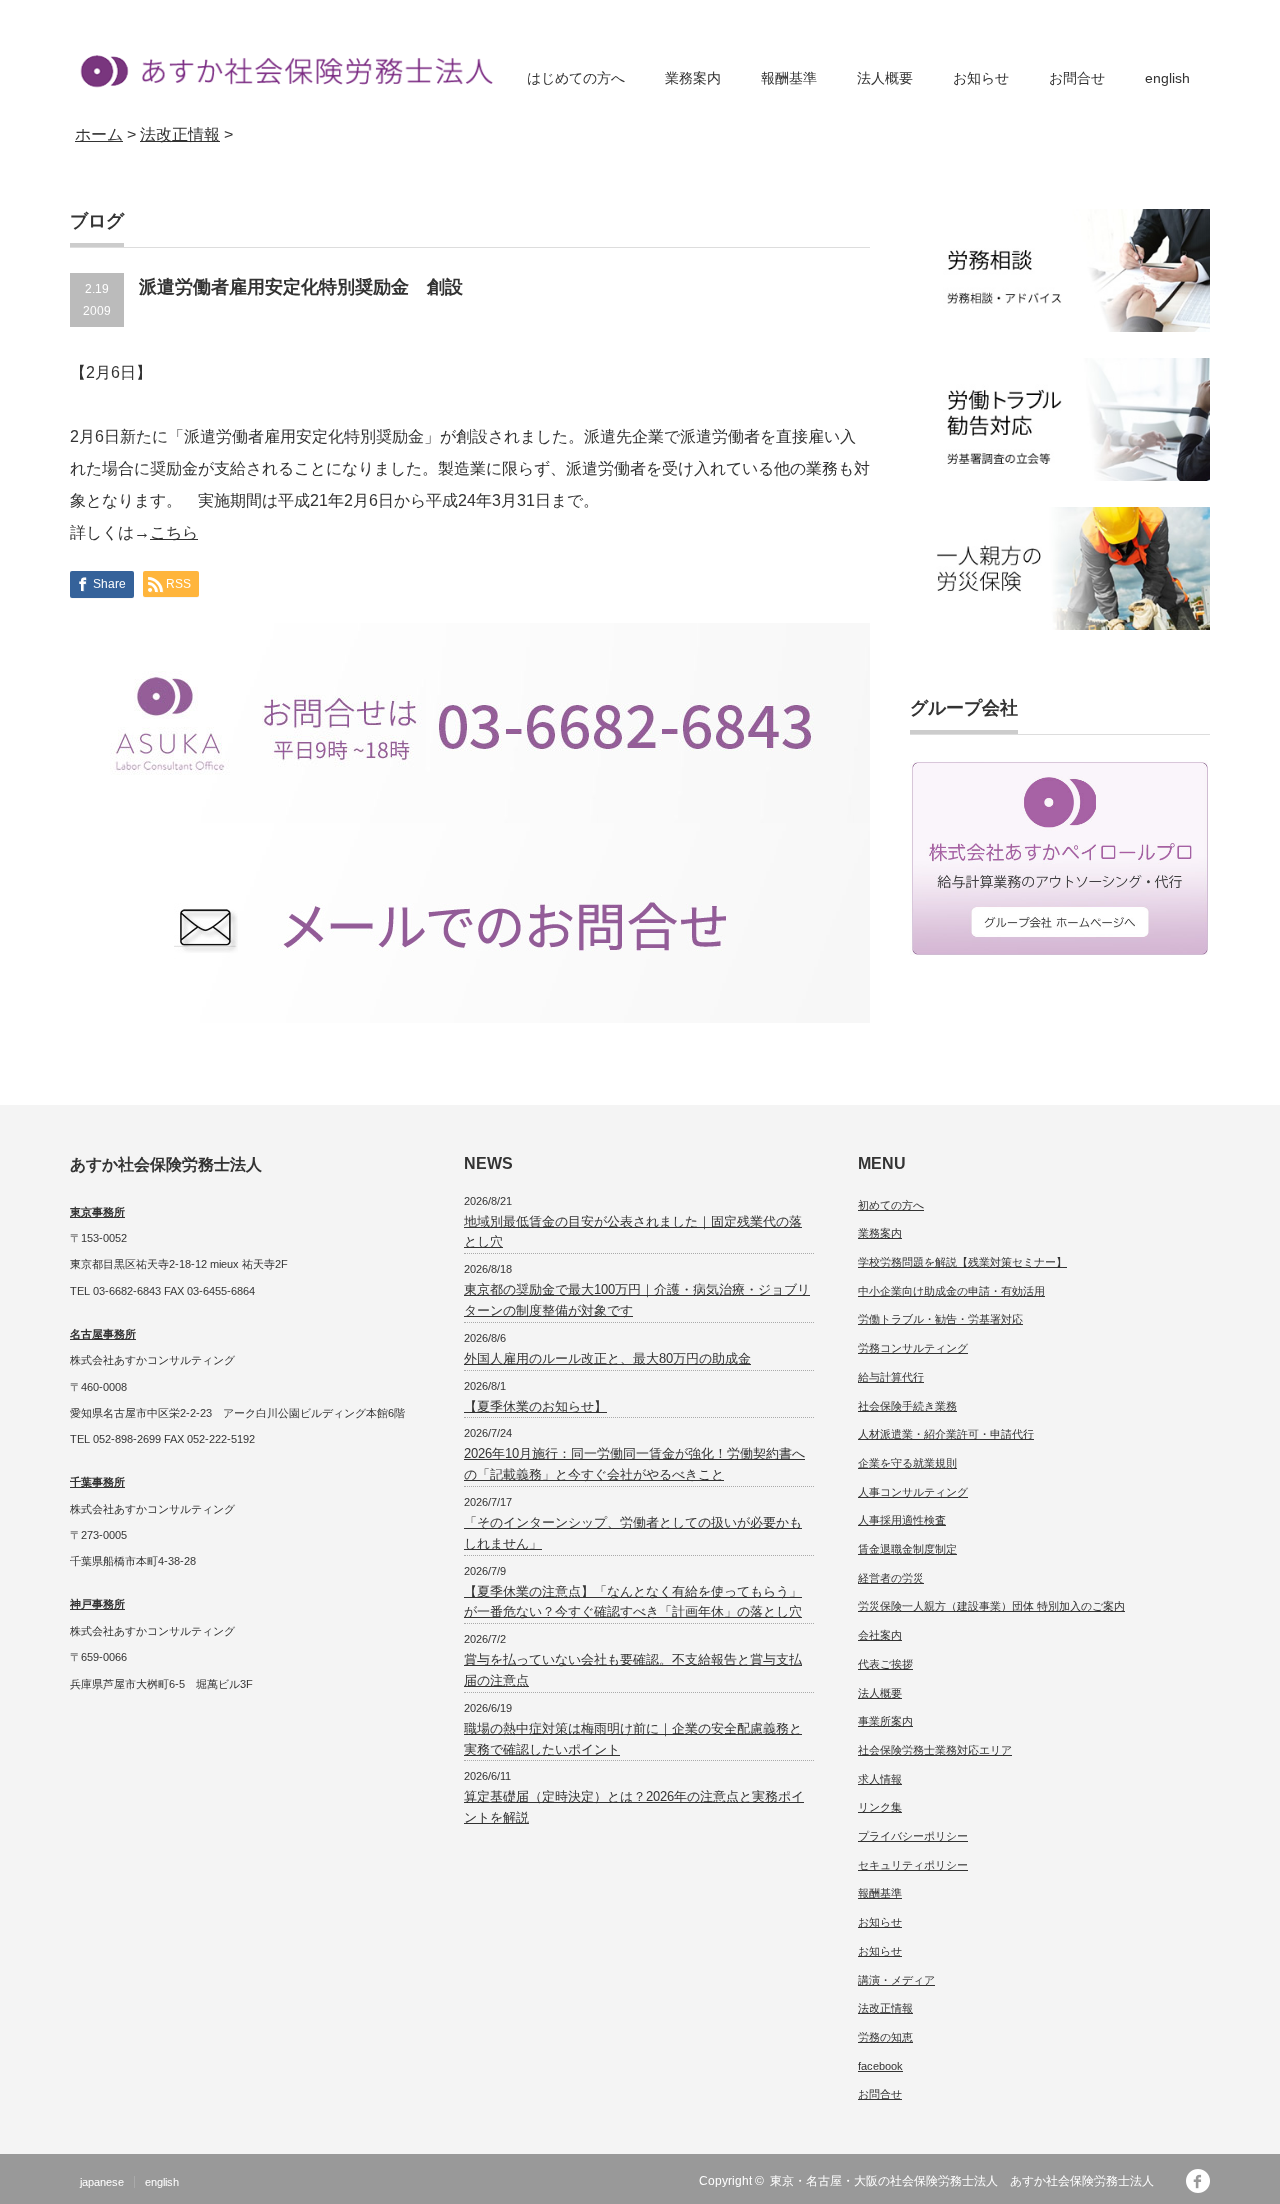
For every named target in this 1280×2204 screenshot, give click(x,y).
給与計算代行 (891, 1377)
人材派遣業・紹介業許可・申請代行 (946, 1434)
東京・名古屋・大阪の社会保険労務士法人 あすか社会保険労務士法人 (968, 2181)
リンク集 (880, 1807)
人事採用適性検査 (902, 1520)
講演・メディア (896, 1980)
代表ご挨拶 (885, 1664)
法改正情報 (885, 2008)
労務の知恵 (885, 2037)
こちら (174, 532)
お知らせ (981, 78)
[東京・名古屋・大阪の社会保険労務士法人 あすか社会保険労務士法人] (281, 70)
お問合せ (1077, 78)
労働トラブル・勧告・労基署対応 (940, 1319)
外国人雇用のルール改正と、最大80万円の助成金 (607, 1358)
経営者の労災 (891, 1578)
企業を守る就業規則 (907, 1463)
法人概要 (885, 78)
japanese (102, 2182)
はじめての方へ (576, 78)
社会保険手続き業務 (907, 1406)
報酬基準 (789, 78)
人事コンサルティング (913, 1492)
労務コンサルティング (913, 1348)
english (1167, 78)
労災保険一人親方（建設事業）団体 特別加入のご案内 (991, 1606)
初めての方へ (891, 1205)
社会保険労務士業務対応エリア (935, 1750)
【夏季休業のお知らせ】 (535, 1406)
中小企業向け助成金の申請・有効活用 (951, 1291)
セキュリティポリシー (913, 1865)
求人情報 (880, 1779)
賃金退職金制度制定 (907, 1549)
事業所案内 (885, 1721)
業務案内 (693, 78)
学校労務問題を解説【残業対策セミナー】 (962, 1262)
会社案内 (880, 1635)
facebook (880, 2066)
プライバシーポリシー (913, 1836)
